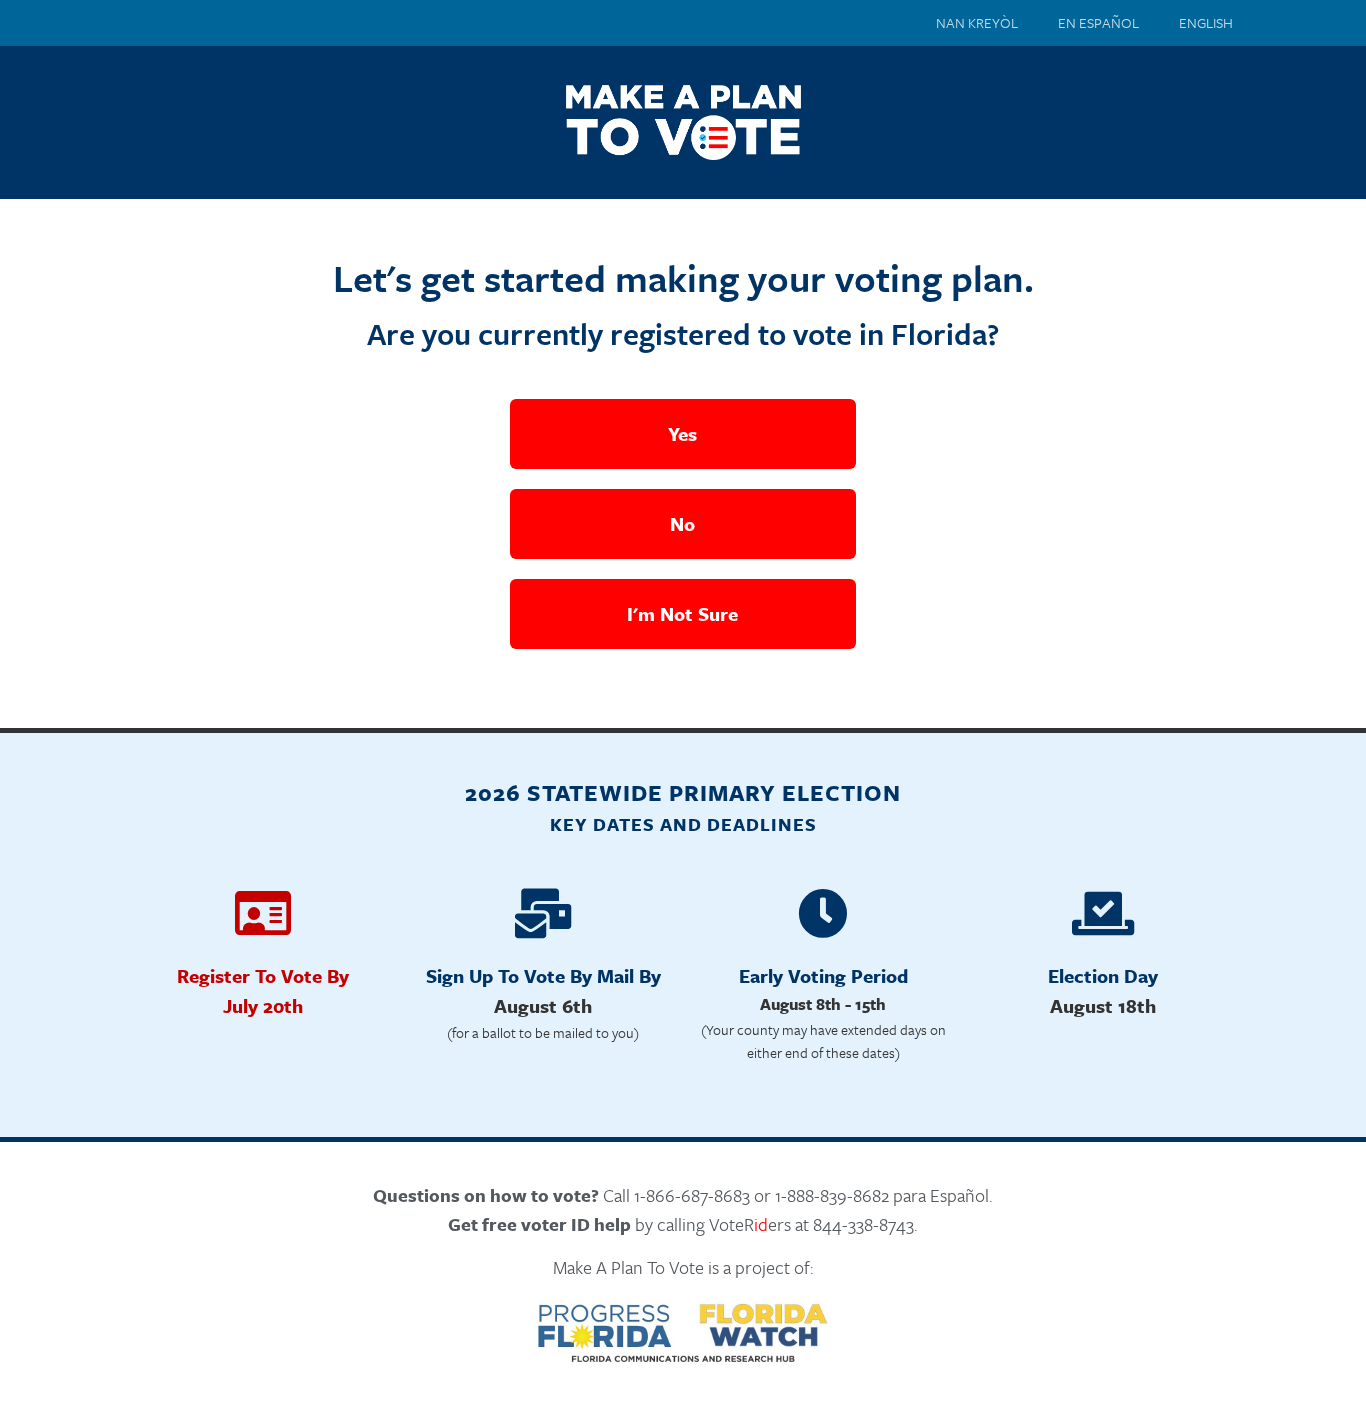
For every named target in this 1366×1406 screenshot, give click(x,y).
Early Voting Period (823, 975)
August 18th (1103, 1005)
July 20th (263, 1005)
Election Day (1103, 975)
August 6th (543, 1005)
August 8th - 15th (823, 1004)
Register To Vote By (263, 975)
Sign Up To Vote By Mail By (543, 975)
